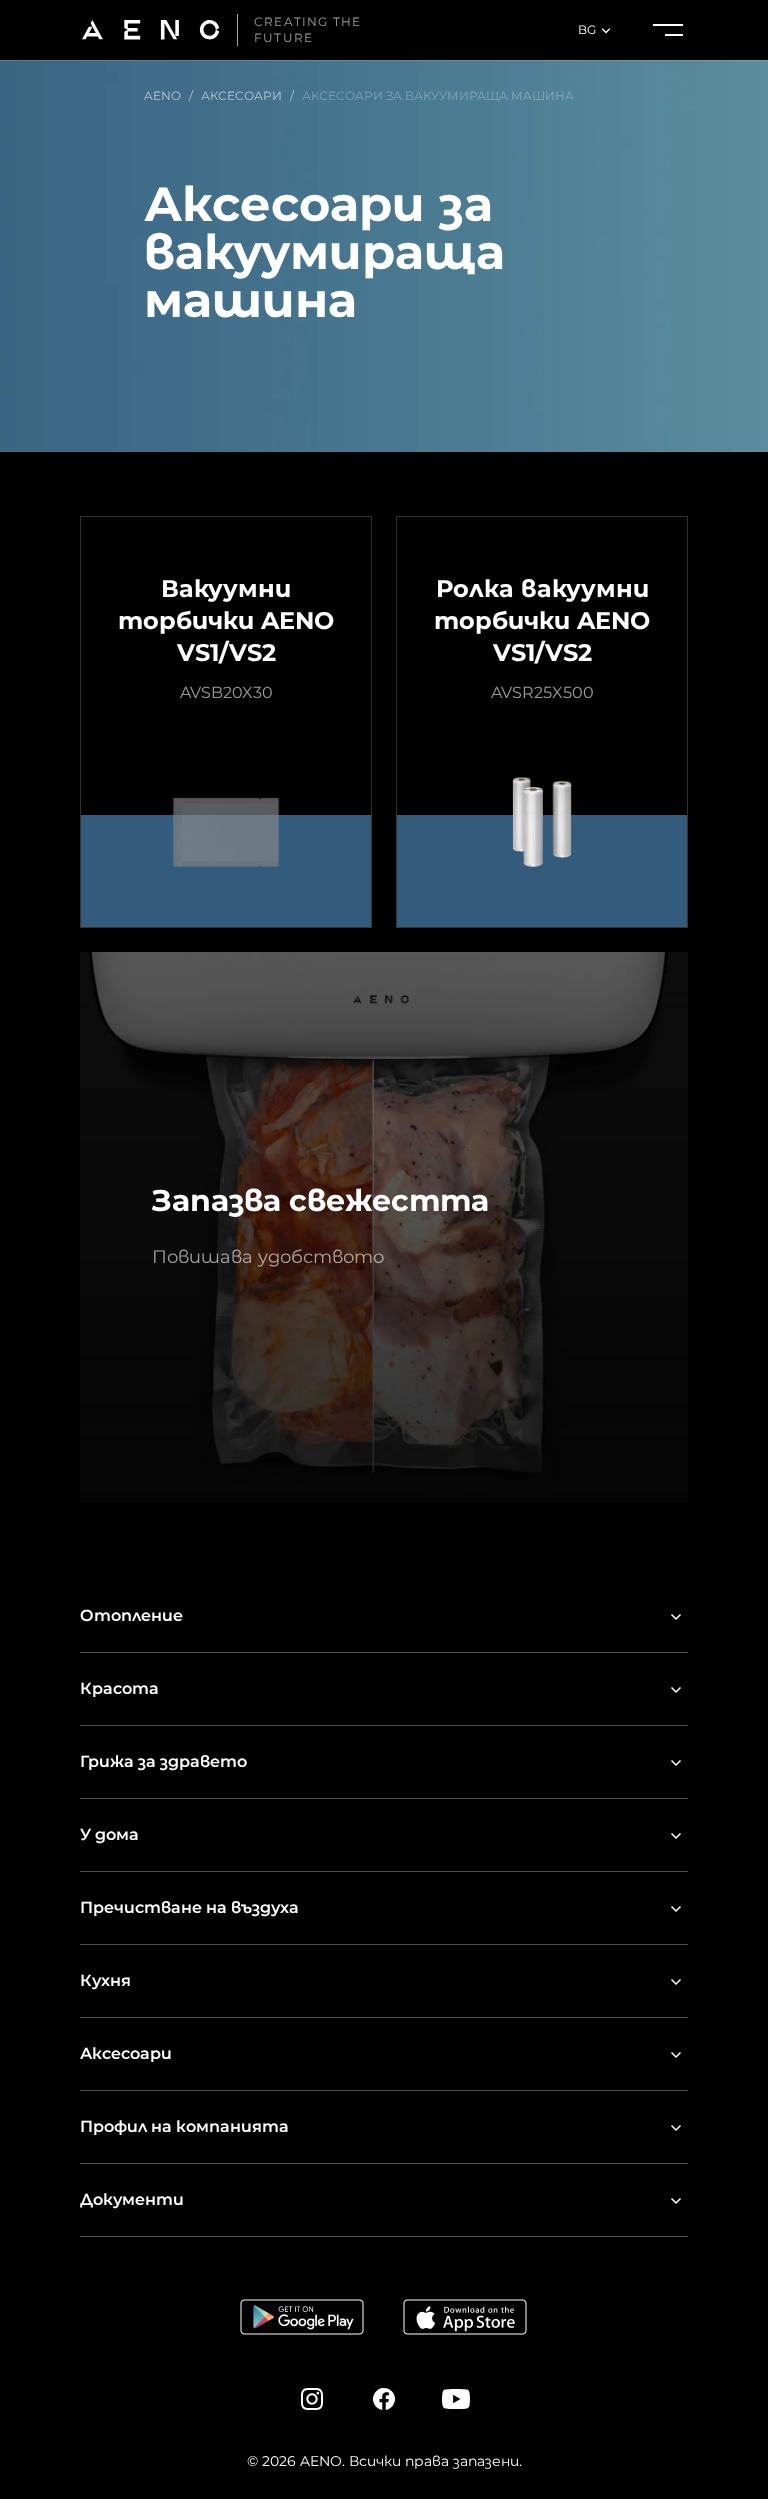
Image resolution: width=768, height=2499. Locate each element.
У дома (109, 1834)
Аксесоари (126, 2053)
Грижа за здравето (163, 1761)
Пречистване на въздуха (189, 1907)
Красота (119, 1688)
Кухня (105, 1980)
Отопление (131, 1615)
